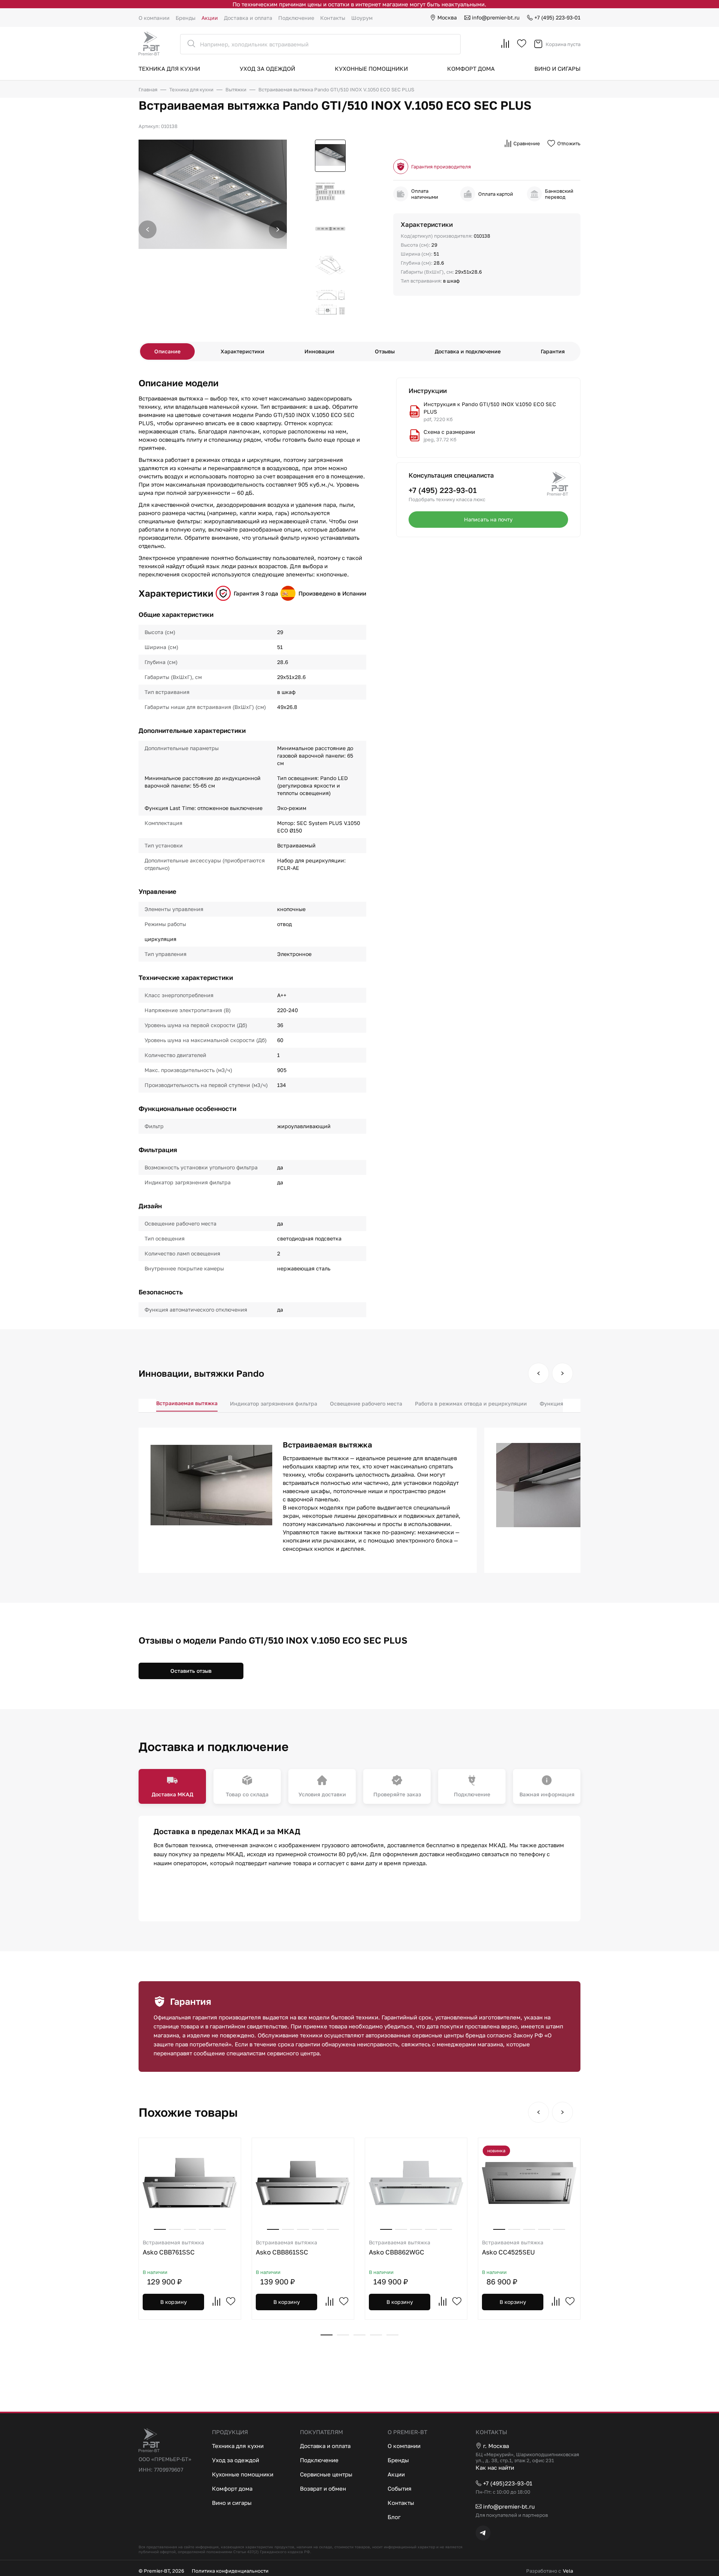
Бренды (186, 18)
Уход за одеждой (267, 68)
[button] (278, 229)
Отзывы (385, 351)
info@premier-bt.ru (496, 17)
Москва (447, 17)
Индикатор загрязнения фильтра (274, 1403)
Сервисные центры (326, 2474)
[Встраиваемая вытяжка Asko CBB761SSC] (190, 2183)
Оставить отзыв (191, 1671)
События (400, 2488)
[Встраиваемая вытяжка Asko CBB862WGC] (416, 2183)
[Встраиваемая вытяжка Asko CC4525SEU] (529, 2183)
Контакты (333, 18)
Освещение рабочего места (366, 1403)
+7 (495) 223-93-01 (557, 17)
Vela (568, 2571)
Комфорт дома (471, 68)
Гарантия (553, 351)
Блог (394, 2517)
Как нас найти (495, 2467)
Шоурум (362, 18)
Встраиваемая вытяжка (187, 1403)
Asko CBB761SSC (173, 2248)
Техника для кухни (169, 68)
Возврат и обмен (323, 2488)
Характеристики (242, 351)
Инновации (319, 351)
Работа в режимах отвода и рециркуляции (471, 1403)
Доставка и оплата (248, 18)
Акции (210, 18)
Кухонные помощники (371, 68)
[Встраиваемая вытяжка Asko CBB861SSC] (303, 2183)
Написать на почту (488, 519)
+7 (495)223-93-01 (508, 2483)
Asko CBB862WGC (400, 2248)
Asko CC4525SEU (513, 2248)
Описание (167, 351)
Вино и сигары (557, 68)
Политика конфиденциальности (230, 2571)
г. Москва (496, 2446)
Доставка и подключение (468, 351)
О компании (154, 18)
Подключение (296, 18)
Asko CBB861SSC (286, 2248)
